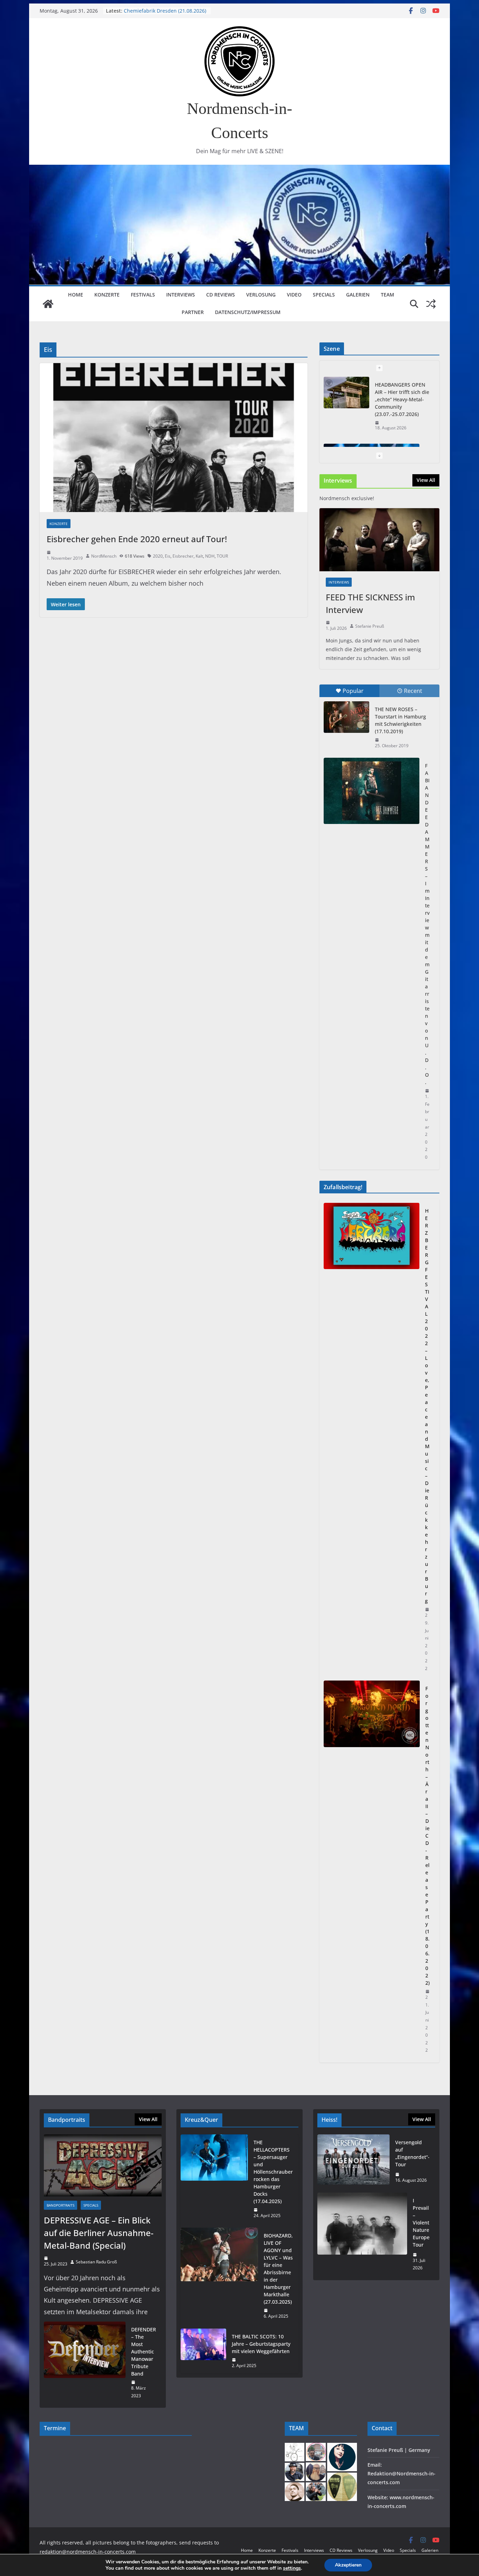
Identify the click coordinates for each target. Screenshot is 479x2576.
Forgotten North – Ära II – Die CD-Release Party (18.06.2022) (427, 1836)
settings (292, 2568)
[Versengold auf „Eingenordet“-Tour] (353, 2161)
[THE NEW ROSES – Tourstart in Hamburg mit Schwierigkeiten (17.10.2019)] (346, 717)
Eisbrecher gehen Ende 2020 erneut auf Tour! (137, 539)
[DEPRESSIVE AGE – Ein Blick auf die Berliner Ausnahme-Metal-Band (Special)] (103, 2165)
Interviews (181, 295)
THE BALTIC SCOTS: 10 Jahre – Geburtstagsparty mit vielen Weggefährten (261, 2344)
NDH (210, 556)
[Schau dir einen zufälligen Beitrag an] (431, 304)
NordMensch (104, 556)
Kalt (199, 556)
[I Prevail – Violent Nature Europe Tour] (362, 2234)
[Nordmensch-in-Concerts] (48, 304)
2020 (158, 556)
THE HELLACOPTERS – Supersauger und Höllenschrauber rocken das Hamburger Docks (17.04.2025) (273, 2172)
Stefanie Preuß (370, 626)
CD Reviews (221, 295)
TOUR (222, 556)
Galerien (358, 295)
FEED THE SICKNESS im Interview (370, 603)
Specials (324, 295)
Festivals (143, 295)
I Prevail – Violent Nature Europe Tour (421, 2223)
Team (387, 295)
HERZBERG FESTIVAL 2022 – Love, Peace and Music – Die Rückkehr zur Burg (427, 1406)
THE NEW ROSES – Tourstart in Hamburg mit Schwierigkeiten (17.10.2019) (400, 720)
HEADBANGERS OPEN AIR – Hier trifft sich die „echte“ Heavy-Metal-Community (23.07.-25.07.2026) (402, 399)
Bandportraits (60, 2205)
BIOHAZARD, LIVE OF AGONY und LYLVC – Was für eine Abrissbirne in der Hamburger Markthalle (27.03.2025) (278, 2269)
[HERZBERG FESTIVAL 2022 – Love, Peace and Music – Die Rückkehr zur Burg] (372, 1440)
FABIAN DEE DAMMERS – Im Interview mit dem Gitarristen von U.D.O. (427, 924)
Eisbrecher (183, 556)
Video (294, 295)
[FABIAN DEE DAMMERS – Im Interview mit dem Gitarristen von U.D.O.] (372, 791)
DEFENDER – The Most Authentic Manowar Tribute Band (144, 2352)
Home (76, 295)
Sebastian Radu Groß (96, 2262)
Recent (413, 691)
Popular (353, 691)
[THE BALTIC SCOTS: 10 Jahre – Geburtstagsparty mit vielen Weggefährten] (203, 2351)
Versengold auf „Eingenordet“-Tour (412, 2153)
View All (426, 480)
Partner (193, 312)
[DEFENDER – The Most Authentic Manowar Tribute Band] (85, 2363)
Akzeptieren (348, 2565)
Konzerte (107, 295)
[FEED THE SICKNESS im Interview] (379, 540)
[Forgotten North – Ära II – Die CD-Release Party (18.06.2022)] (372, 1869)
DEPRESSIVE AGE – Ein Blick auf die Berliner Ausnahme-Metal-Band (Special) (99, 2233)
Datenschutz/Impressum (248, 312)
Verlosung (261, 295)
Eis (168, 556)
